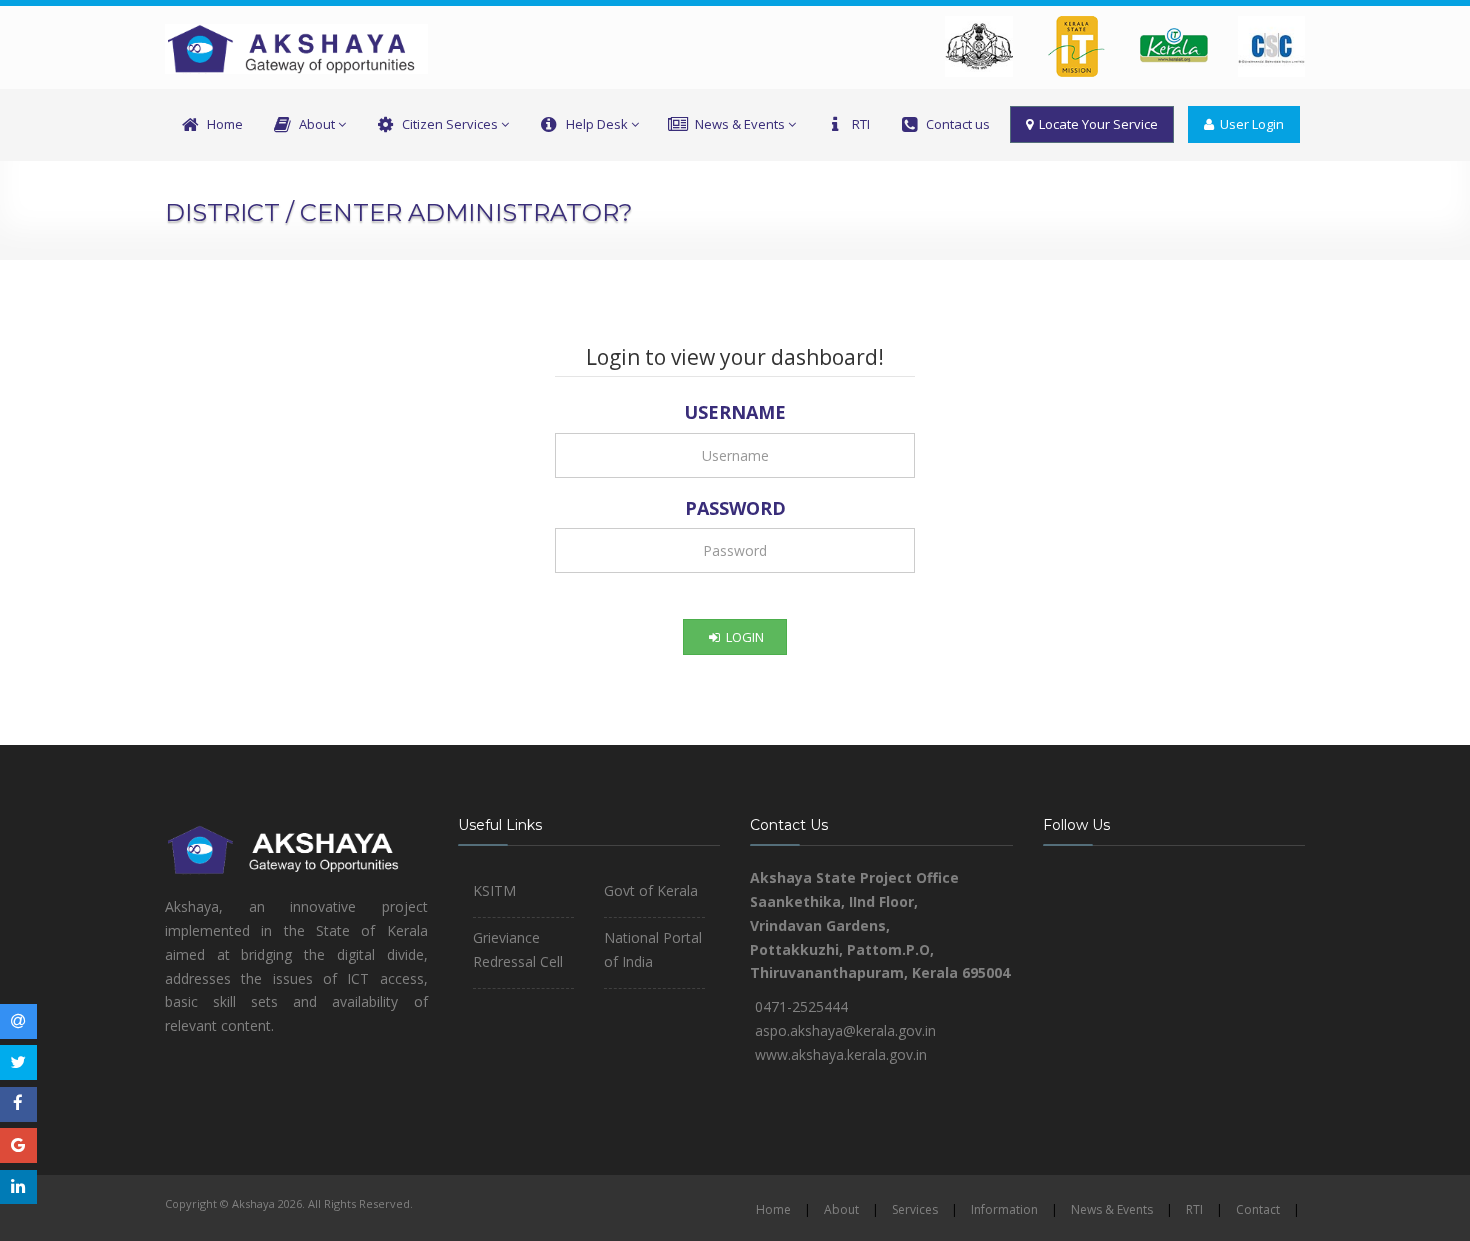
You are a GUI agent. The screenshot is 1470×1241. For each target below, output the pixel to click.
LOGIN (743, 637)
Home (225, 124)
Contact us (958, 124)
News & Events (740, 124)
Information (1004, 1209)
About (317, 124)
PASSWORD (735, 508)
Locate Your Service (1095, 124)
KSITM (494, 890)
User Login (1249, 124)
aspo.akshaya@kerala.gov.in (845, 1030)
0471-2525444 (801, 1006)
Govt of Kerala (651, 890)
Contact (1258, 1209)
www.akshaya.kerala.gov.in (841, 1054)
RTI (861, 124)
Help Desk (597, 124)
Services (915, 1209)
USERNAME (735, 412)
